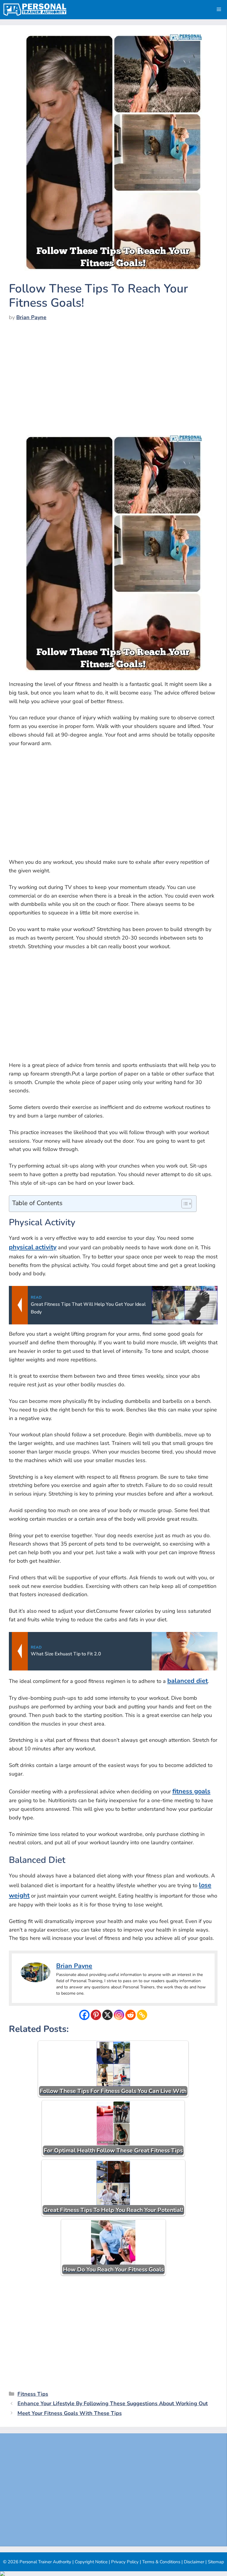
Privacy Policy (125, 2562)
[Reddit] (130, 2015)
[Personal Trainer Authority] (35, 10)
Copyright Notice (91, 2562)
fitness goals (191, 1791)
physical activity (33, 1247)
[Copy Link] (142, 2015)
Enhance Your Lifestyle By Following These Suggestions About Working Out (113, 2403)
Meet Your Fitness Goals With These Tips (70, 2413)
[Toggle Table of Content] (184, 1204)
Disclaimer (194, 2562)
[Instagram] (119, 2015)
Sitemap (216, 2562)
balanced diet (188, 1681)
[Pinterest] (96, 2015)
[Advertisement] (113, 383)
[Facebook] (84, 2015)
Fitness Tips (33, 2394)
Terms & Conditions (161, 2562)
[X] (107, 2015)
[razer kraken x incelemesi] (113, 2574)
